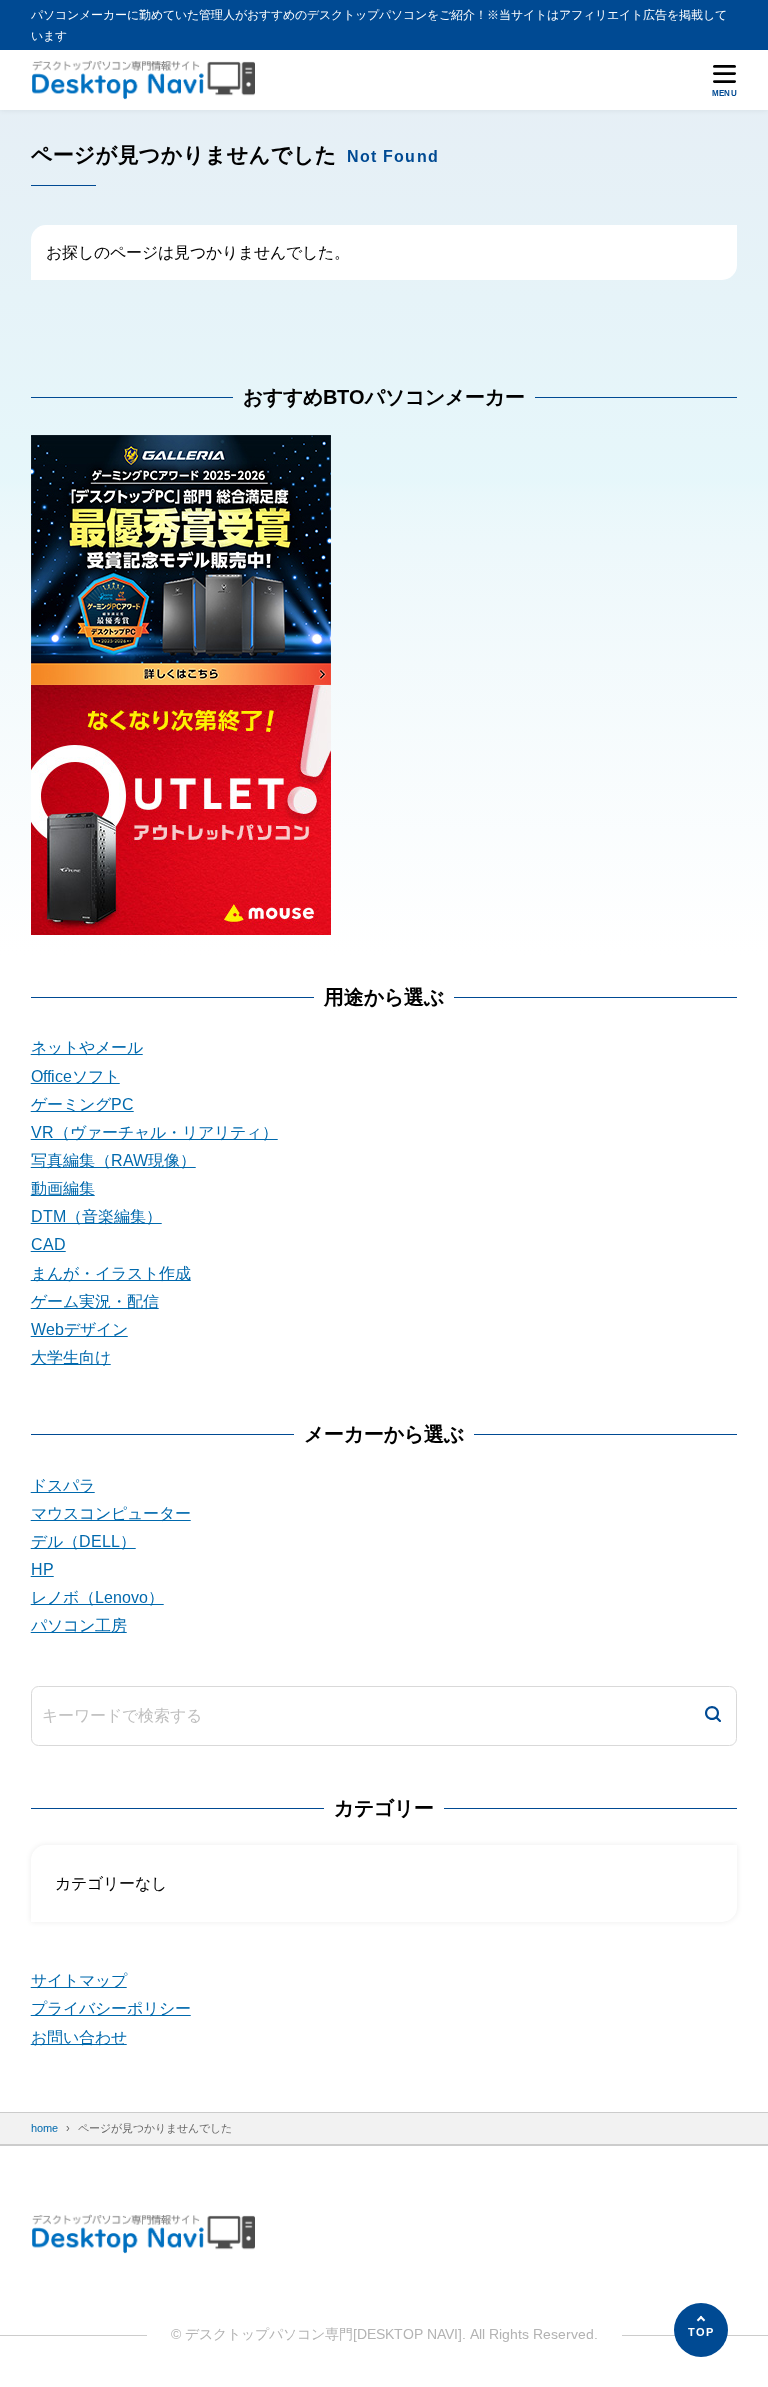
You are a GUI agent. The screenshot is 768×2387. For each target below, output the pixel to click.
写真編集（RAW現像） (113, 1160)
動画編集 (63, 1188)
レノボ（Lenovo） (97, 1597)
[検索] (713, 1716)
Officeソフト (75, 1076)
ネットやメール (87, 1047)
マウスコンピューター (111, 1513)
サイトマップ (79, 1980)
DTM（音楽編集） (96, 1216)
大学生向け (71, 1357)
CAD (48, 1244)
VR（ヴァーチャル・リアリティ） (154, 1132)
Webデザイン (79, 1329)
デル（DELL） (83, 1541)
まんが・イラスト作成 (111, 1273)
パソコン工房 (79, 1625)
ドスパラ (63, 1485)
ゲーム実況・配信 (95, 1301)
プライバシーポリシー (111, 2008)
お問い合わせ (79, 2037)
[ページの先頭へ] (701, 2330)
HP (42, 1569)
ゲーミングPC (82, 1104)
